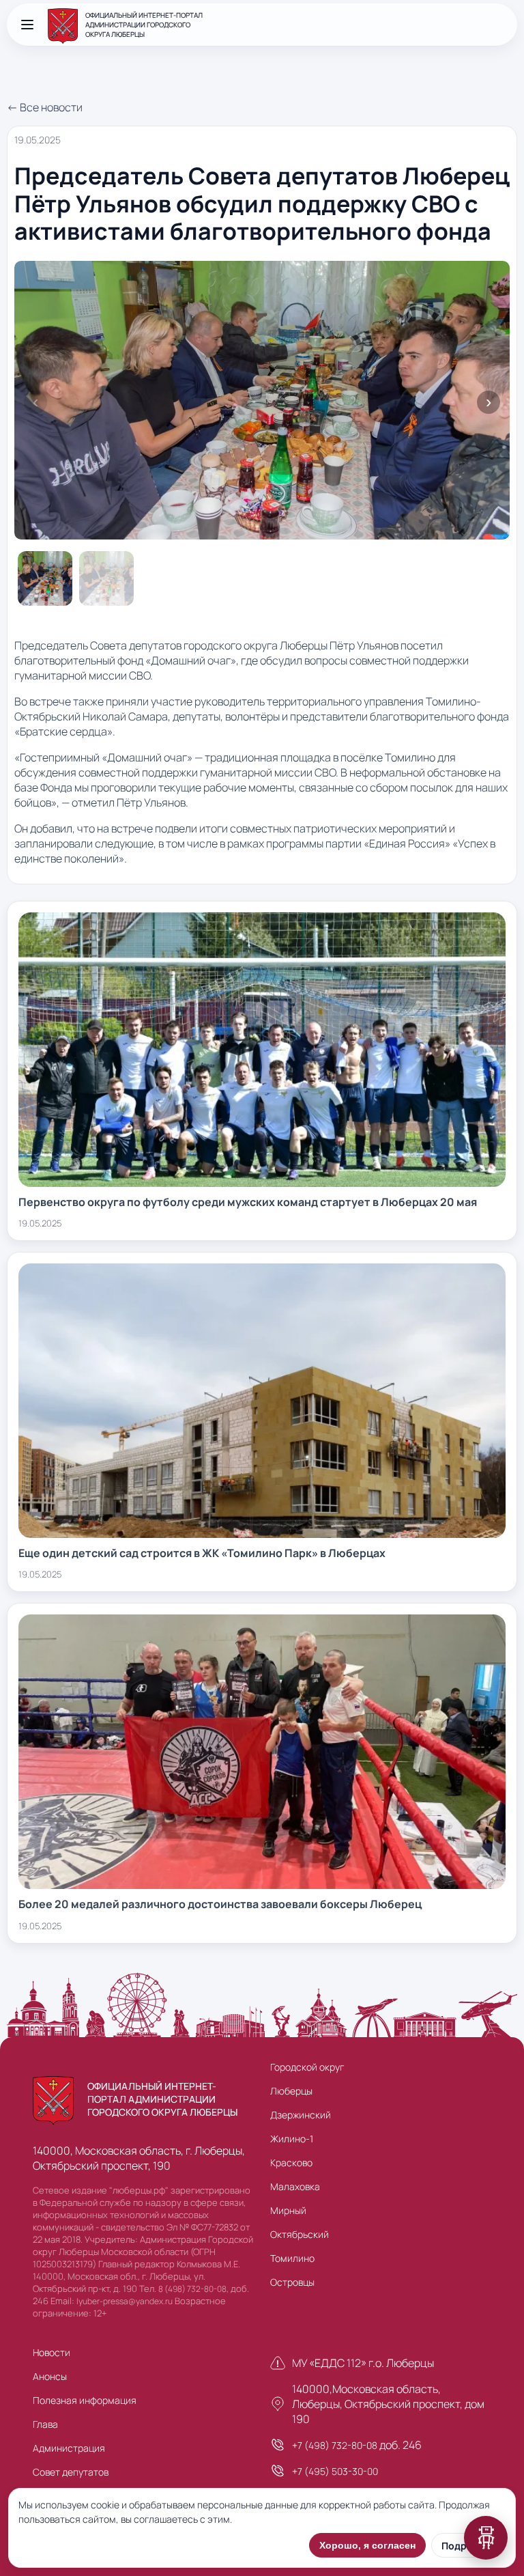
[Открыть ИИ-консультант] (486, 2538)
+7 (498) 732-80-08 (335, 2445)
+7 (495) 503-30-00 (335, 2471)
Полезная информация (85, 2400)
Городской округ (307, 2067)
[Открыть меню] (27, 25)
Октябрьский (300, 2234)
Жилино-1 (292, 2139)
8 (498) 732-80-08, (193, 2289)
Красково (291, 2162)
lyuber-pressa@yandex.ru (125, 2301)
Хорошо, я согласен (367, 2545)
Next (489, 402)
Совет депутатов (71, 2472)
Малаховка (295, 2186)
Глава (45, 2424)
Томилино (292, 2258)
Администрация (69, 2448)
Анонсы (50, 2376)
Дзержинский (301, 2115)
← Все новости (45, 107)
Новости (52, 2352)
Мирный (288, 2210)
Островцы (292, 2282)
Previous (35, 402)
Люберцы (291, 2091)
